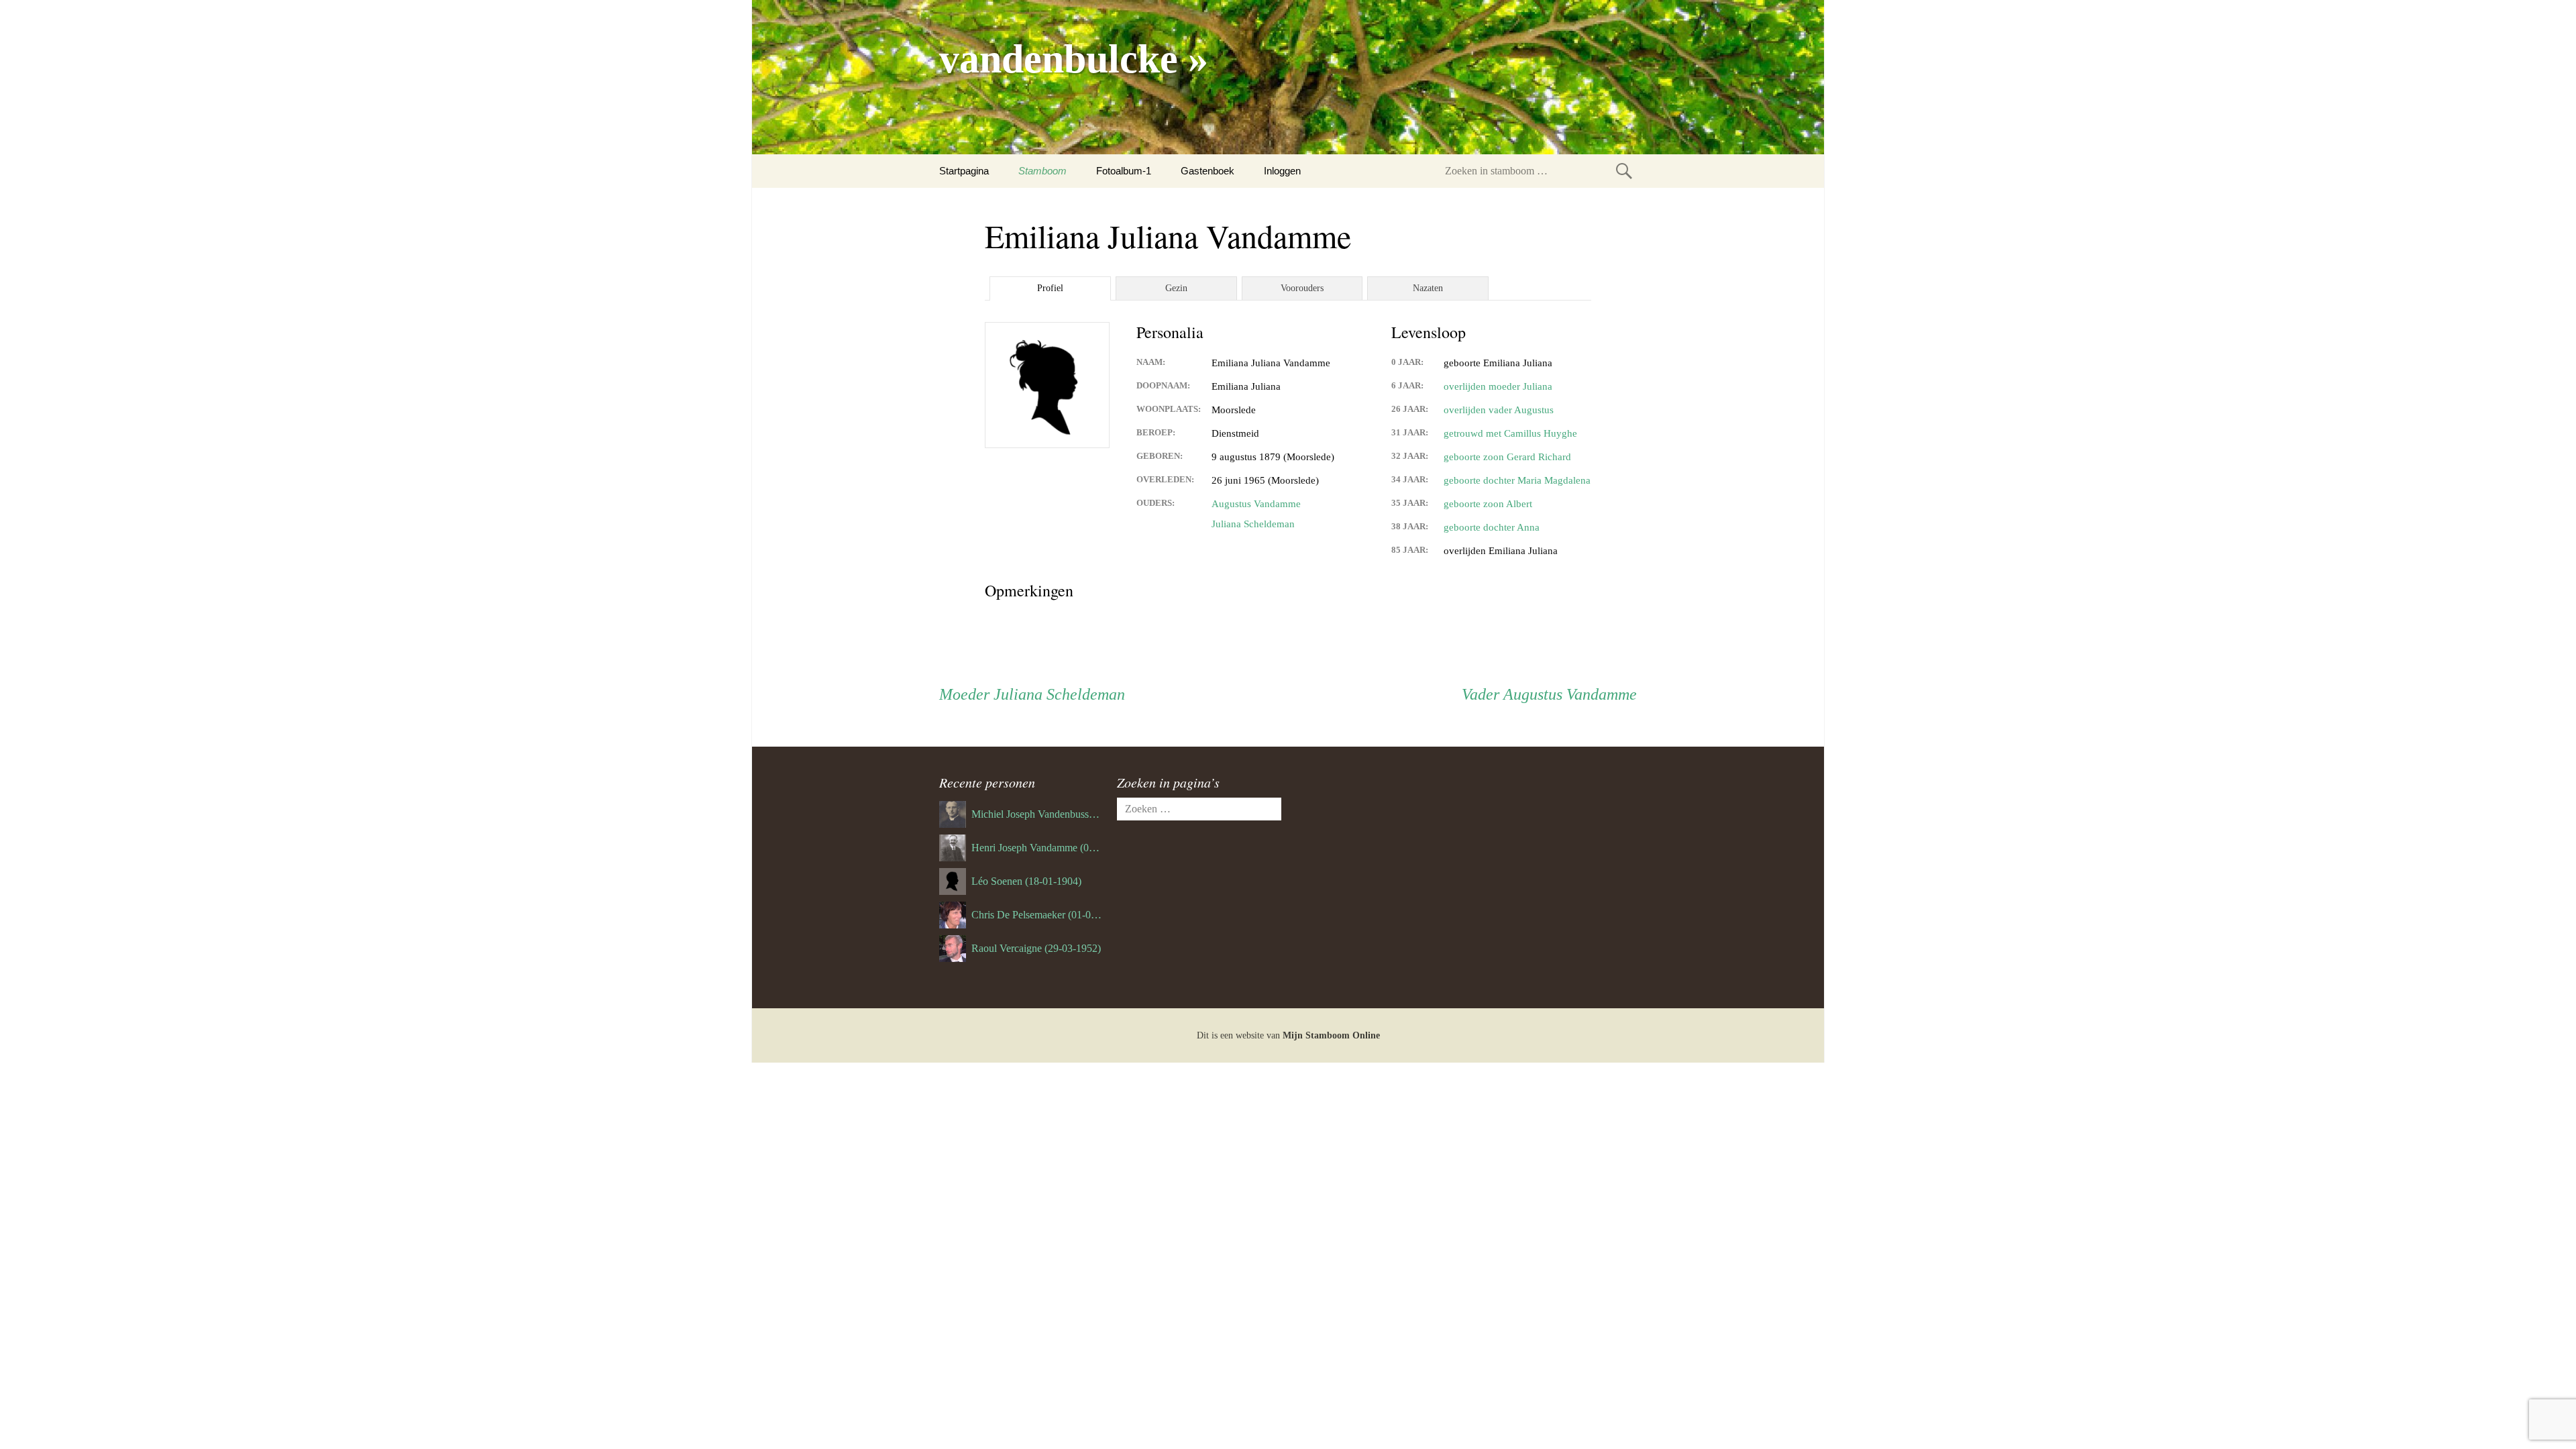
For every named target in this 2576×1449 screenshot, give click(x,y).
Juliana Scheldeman (1253, 524)
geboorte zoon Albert (1488, 504)
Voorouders (1302, 288)
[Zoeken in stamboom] (1624, 171)
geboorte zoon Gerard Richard (1507, 457)
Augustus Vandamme (1256, 504)
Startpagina (964, 171)
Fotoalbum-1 (1124, 171)
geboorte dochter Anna (1492, 527)
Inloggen (1282, 171)
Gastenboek (1207, 171)
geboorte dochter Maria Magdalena (1517, 480)
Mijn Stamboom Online (1331, 1035)
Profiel (1050, 288)
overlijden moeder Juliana (1498, 386)
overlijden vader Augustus (1499, 410)
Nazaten (1428, 288)
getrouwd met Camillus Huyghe (1510, 433)
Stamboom (1042, 171)
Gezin (1176, 288)
